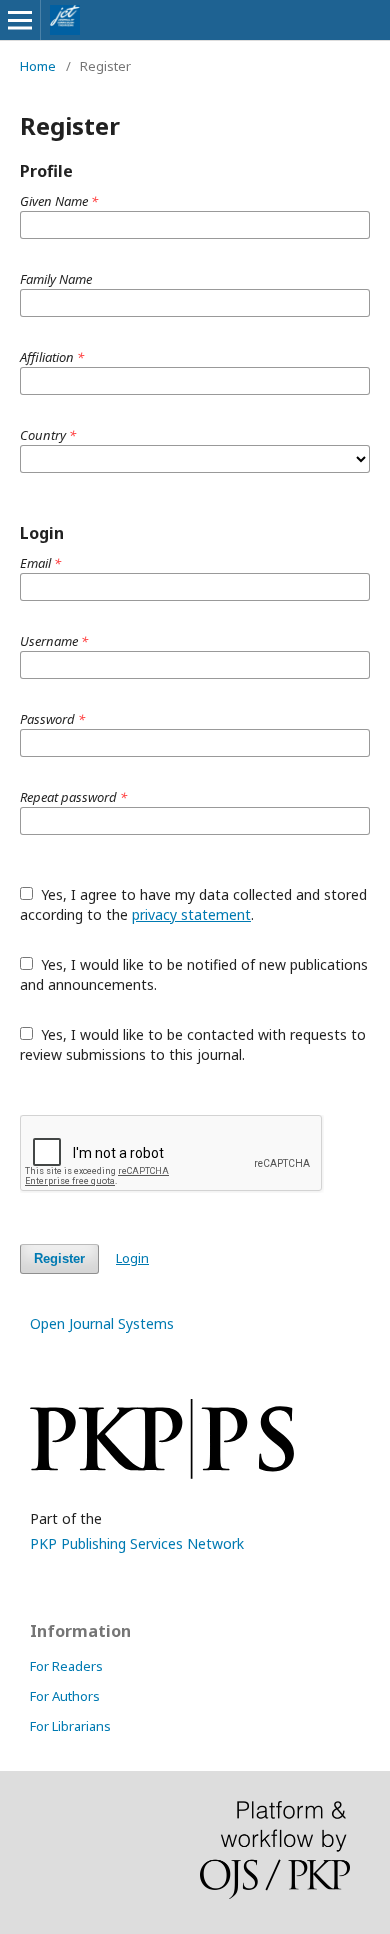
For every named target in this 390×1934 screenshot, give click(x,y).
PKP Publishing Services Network (137, 1543)
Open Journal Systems (102, 1323)
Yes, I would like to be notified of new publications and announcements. (194, 974)
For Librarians (70, 1726)
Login (132, 1258)
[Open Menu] (20, 20)
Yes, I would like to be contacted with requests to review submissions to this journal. (193, 1044)
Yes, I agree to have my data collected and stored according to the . (193, 904)
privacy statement (191, 914)
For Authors (65, 1696)
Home (38, 66)
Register (59, 1258)
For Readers (66, 1666)
